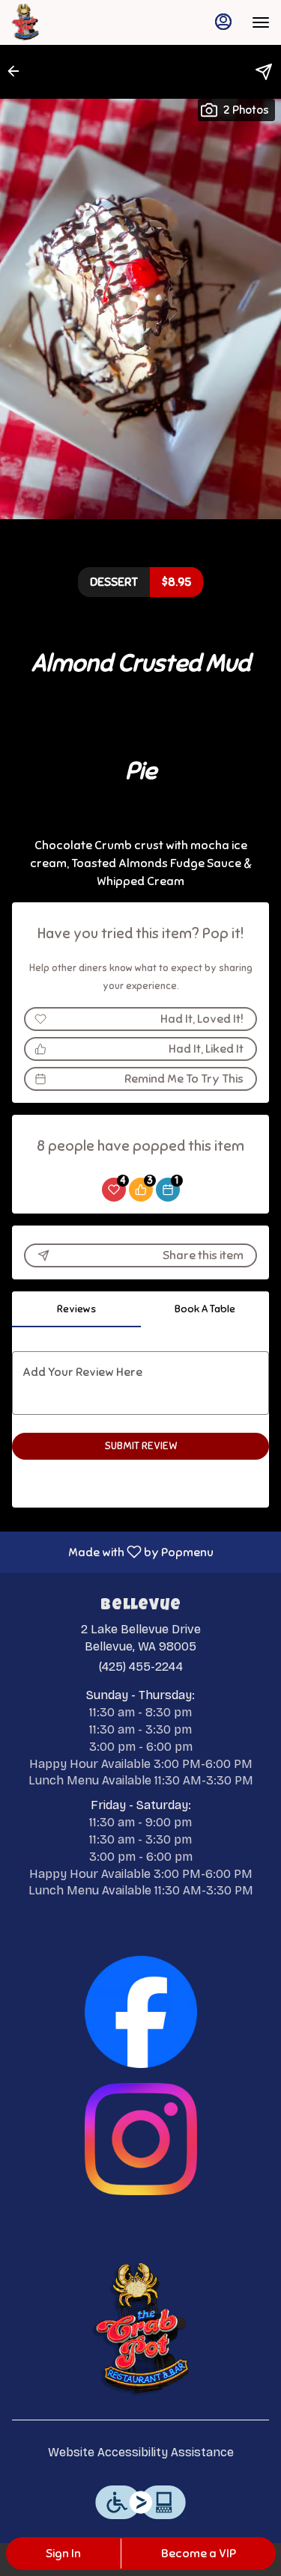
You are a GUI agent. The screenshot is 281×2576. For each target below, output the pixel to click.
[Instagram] (141, 2138)
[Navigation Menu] (261, 22)
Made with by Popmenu (112, 1551)
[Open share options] (264, 72)
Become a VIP (199, 2554)
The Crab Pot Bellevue (140, 2330)
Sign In (63, 2554)
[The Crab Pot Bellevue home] (79, 22)
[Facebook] (141, 2011)
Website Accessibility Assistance (141, 2452)
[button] (18, 71)
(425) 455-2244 (141, 1667)
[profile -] (223, 22)
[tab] (76, 1309)
